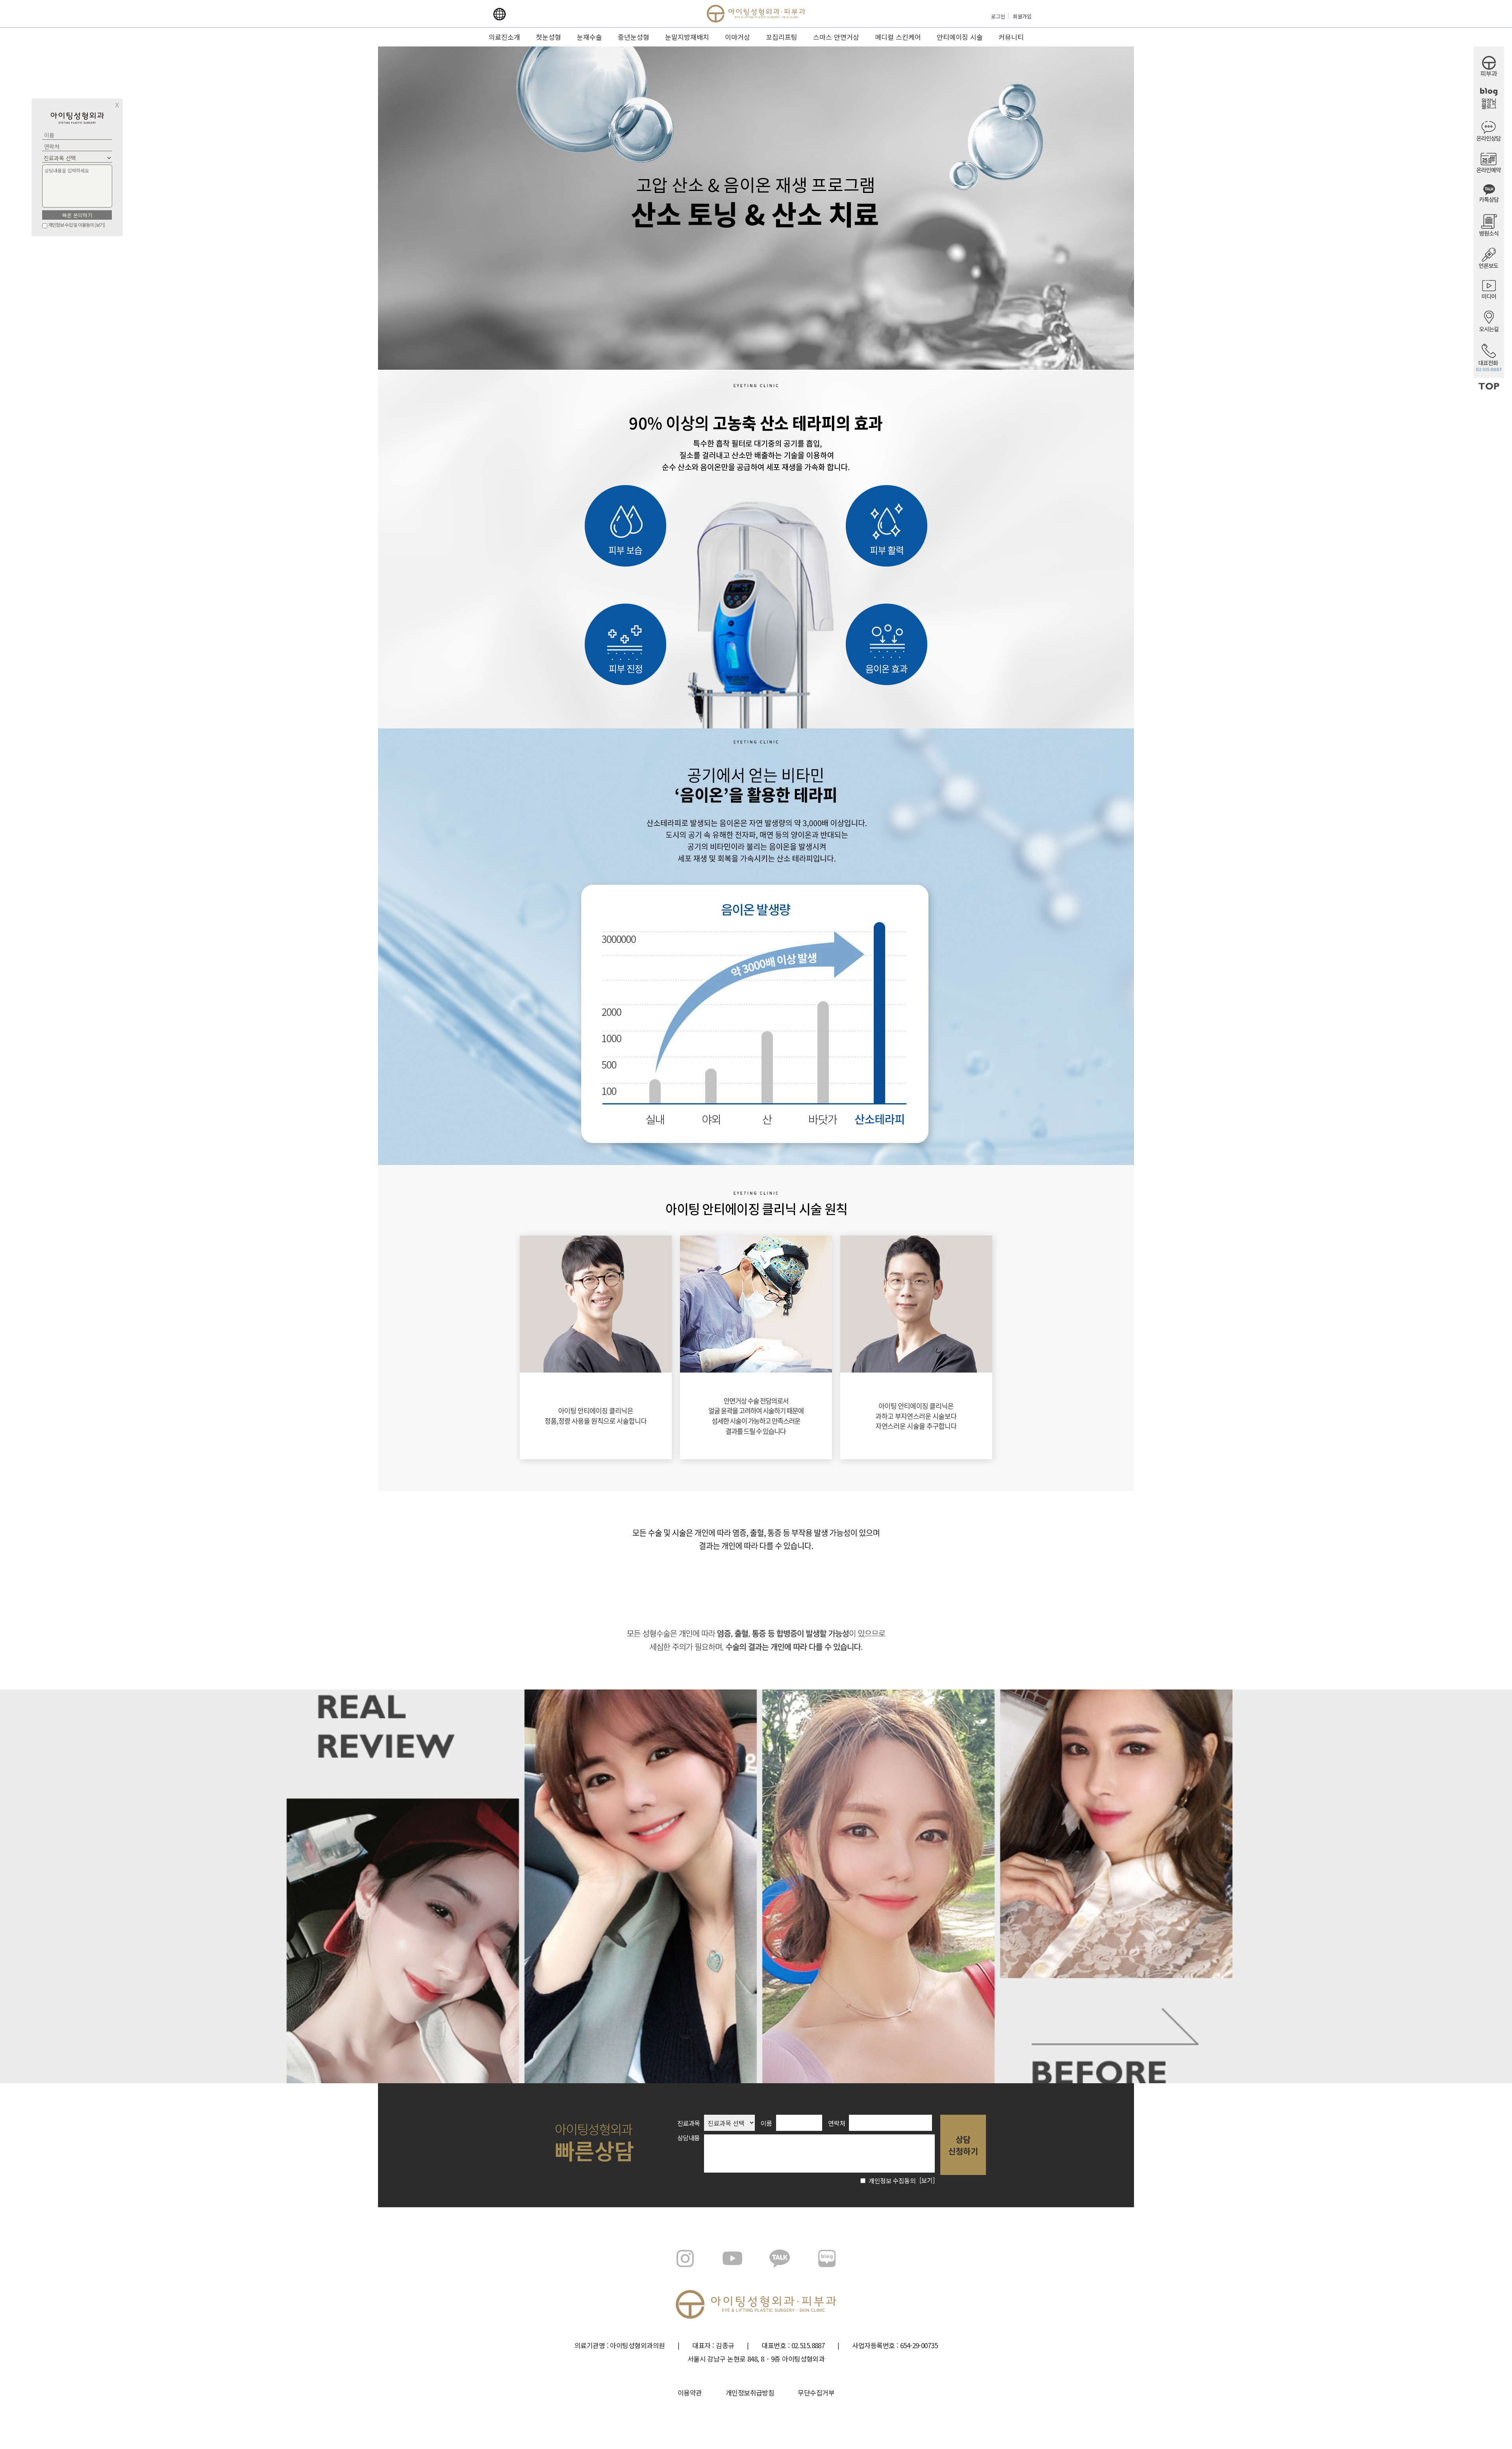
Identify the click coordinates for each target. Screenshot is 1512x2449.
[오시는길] (1489, 330)
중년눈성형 (634, 37)
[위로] (1489, 387)
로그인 (998, 16)
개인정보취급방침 (750, 2392)
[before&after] (874, 1886)
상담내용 (689, 2138)
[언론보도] (1489, 266)
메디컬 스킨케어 (898, 37)
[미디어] (1489, 297)
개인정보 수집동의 (891, 2180)
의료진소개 (504, 37)
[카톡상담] (1489, 200)
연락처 (837, 2123)
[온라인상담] (1489, 139)
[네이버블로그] (1489, 107)
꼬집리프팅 (782, 37)
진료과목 (689, 2123)
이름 (766, 2123)
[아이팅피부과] (1489, 74)
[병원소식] (1489, 234)
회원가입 (1022, 16)
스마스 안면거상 (836, 37)
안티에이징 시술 (960, 37)
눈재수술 (589, 37)
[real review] (638, 1886)
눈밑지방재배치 (687, 37)
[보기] (100, 225)
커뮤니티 (1011, 37)
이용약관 (690, 2392)
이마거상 (737, 37)
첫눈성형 (548, 37)
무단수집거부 (816, 2392)
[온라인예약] (1489, 170)
